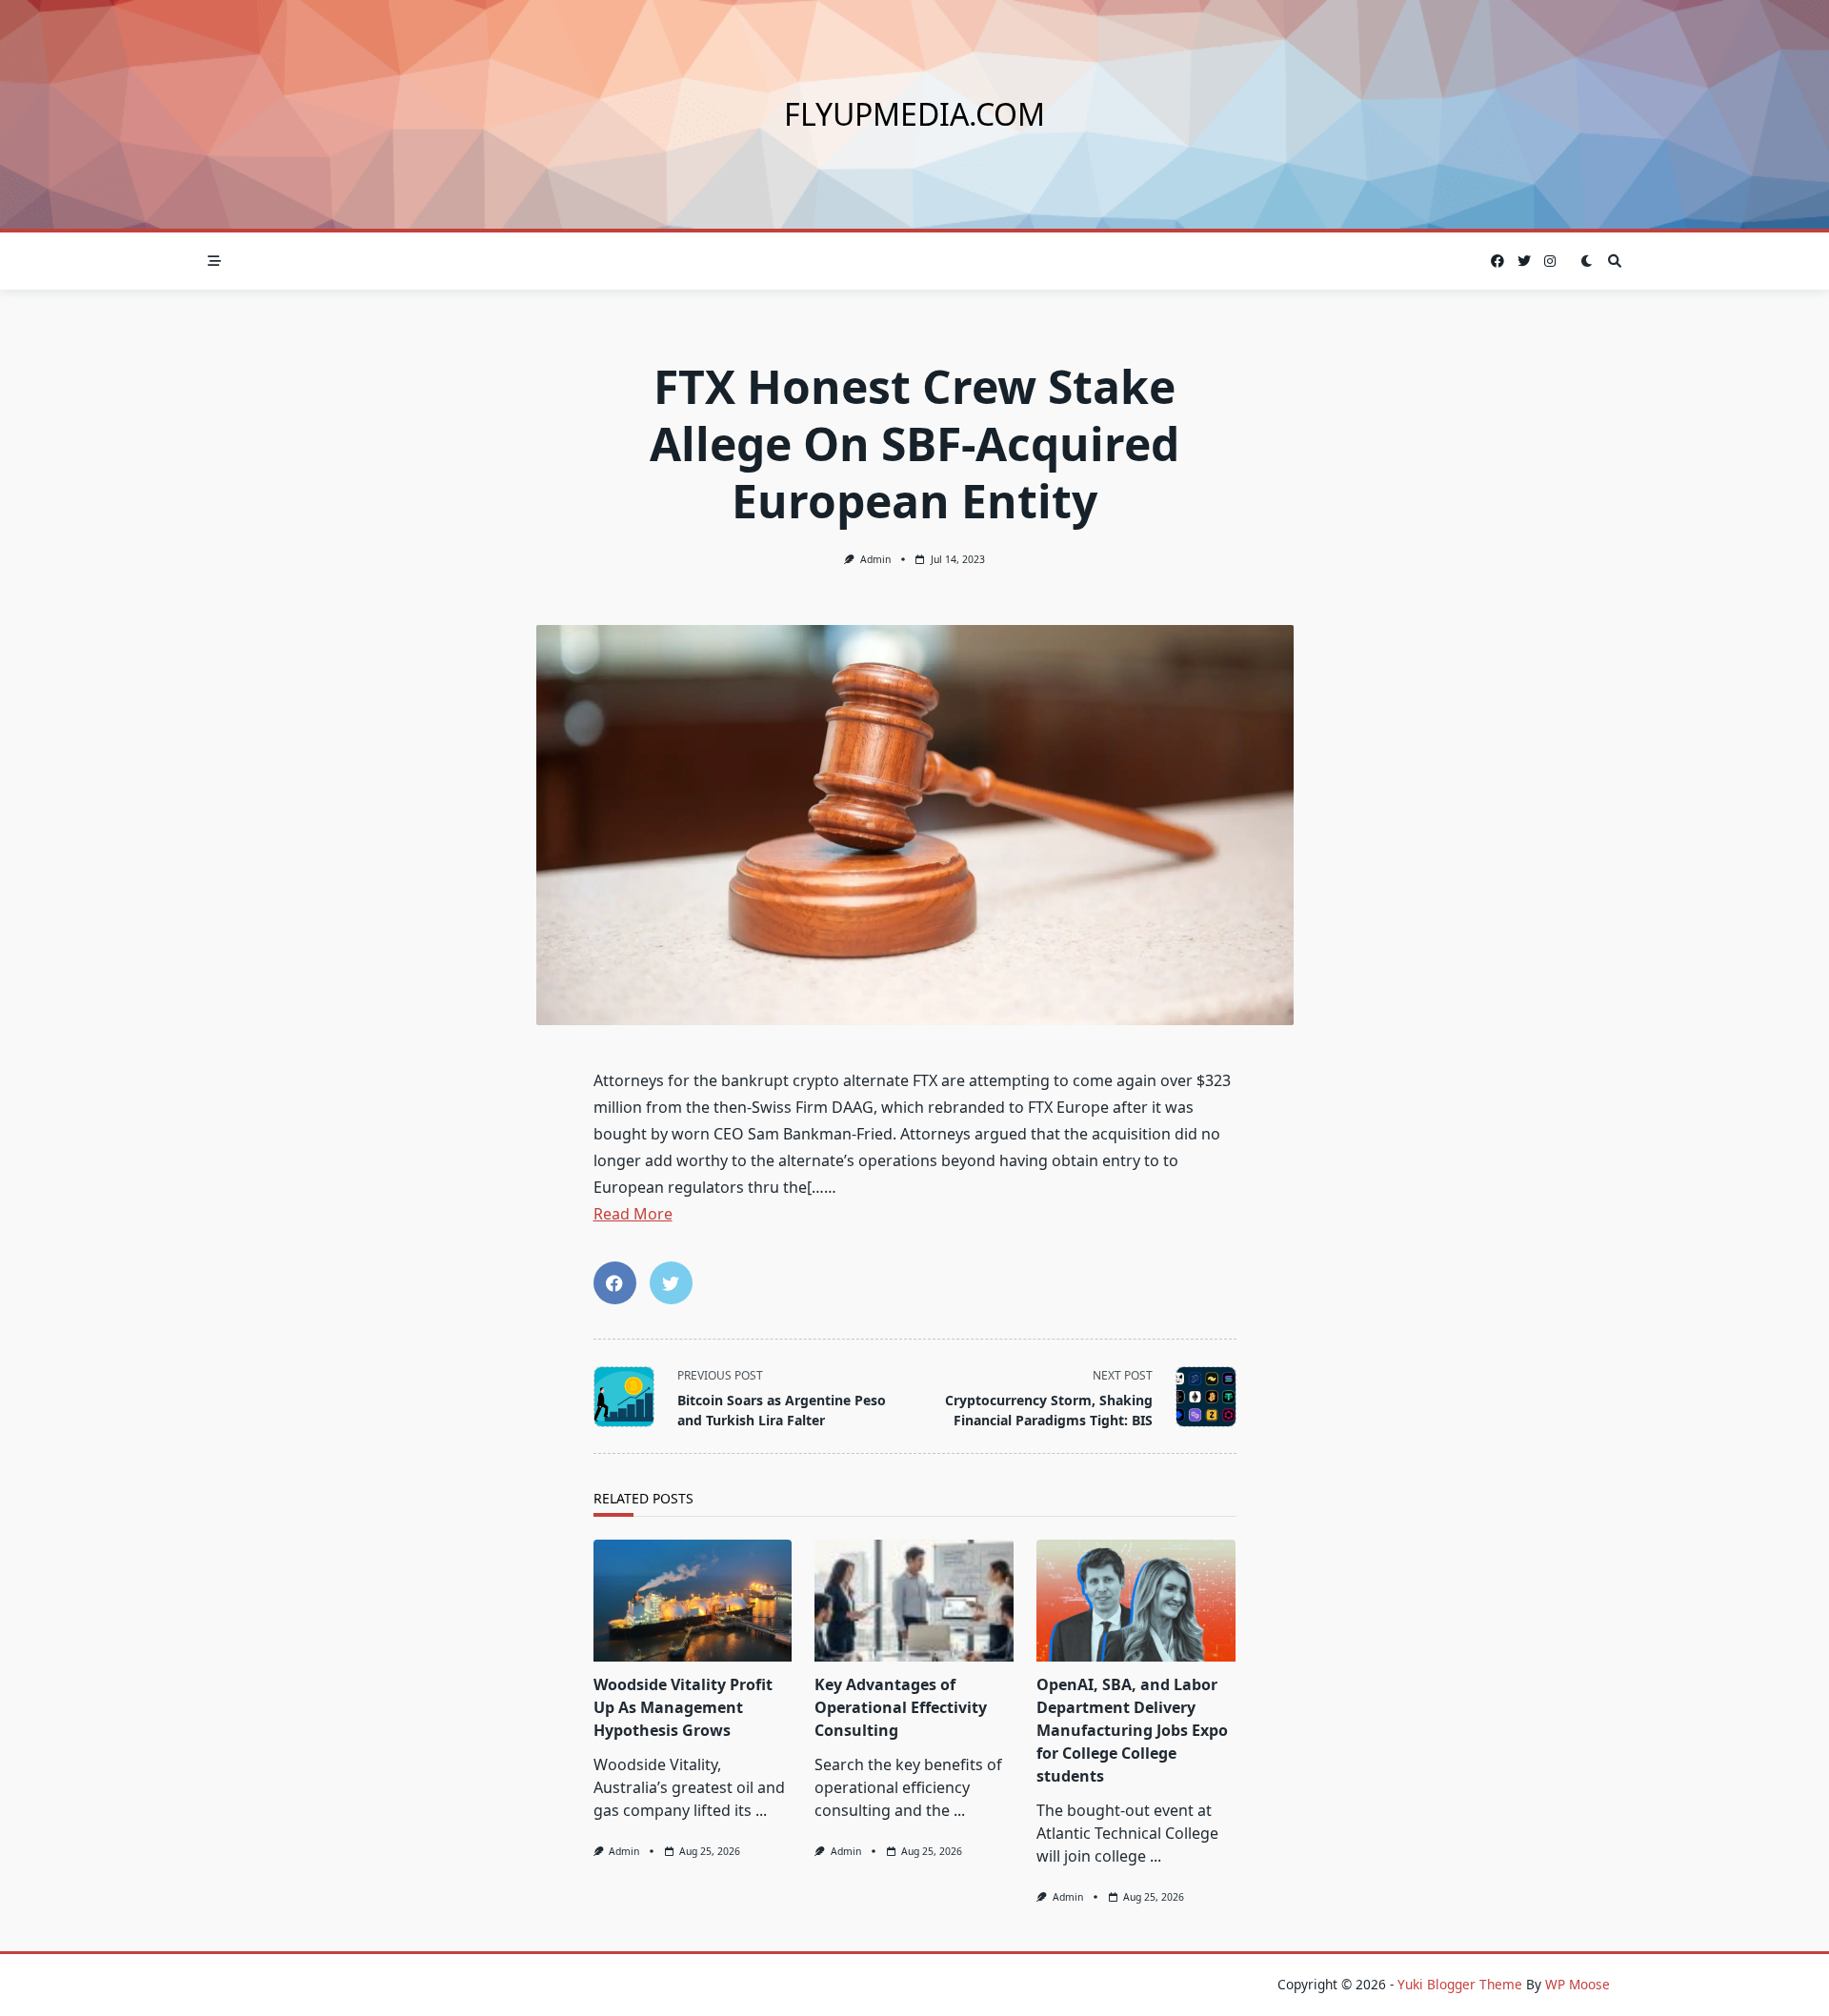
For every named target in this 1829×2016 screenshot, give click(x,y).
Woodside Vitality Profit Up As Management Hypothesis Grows (683, 1707)
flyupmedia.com (914, 114)
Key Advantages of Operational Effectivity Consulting (901, 1707)
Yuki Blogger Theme (1460, 1984)
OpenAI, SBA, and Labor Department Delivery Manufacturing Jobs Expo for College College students (1132, 1730)
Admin (875, 559)
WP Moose (1578, 1984)
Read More (633, 1214)
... (761, 1810)
